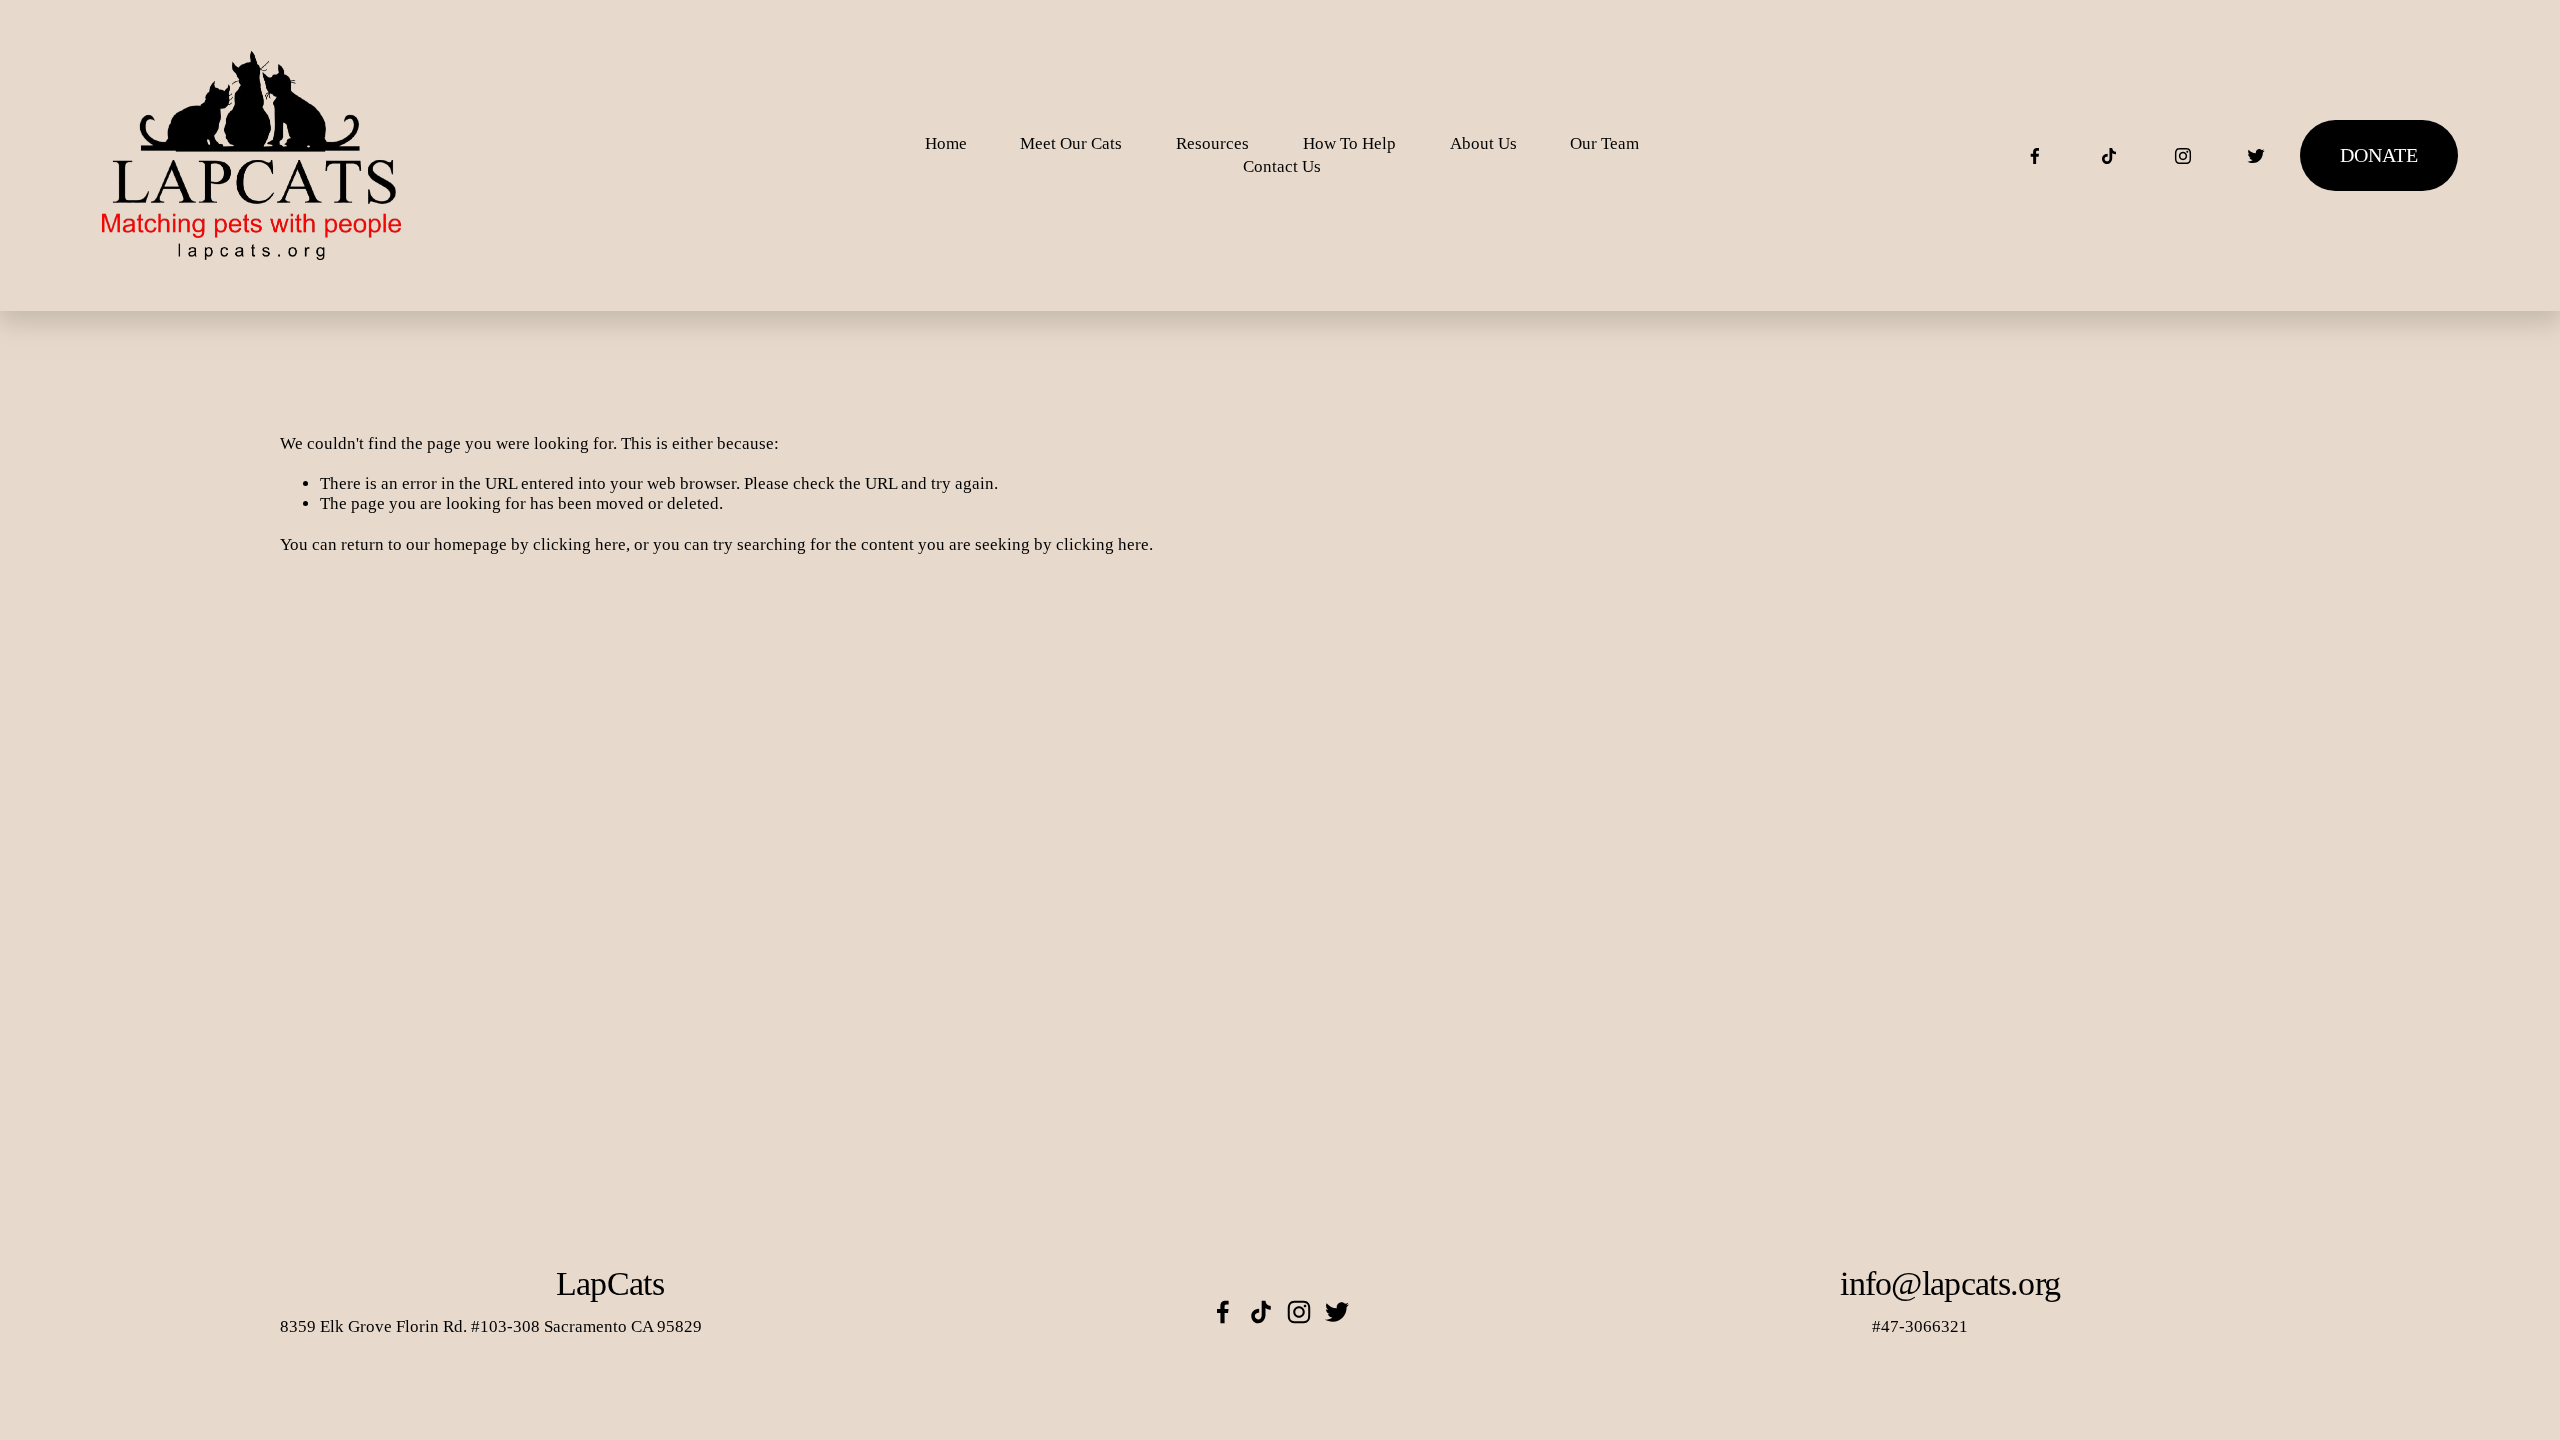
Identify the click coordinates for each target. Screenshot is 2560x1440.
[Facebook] (2035, 156)
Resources (1212, 143)
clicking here (579, 544)
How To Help (1349, 143)
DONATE (2379, 155)
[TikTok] (2109, 156)
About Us (1483, 143)
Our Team (1604, 143)
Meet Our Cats (1071, 143)
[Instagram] (2183, 156)
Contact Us (1282, 166)
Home (946, 143)
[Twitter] (2256, 156)
